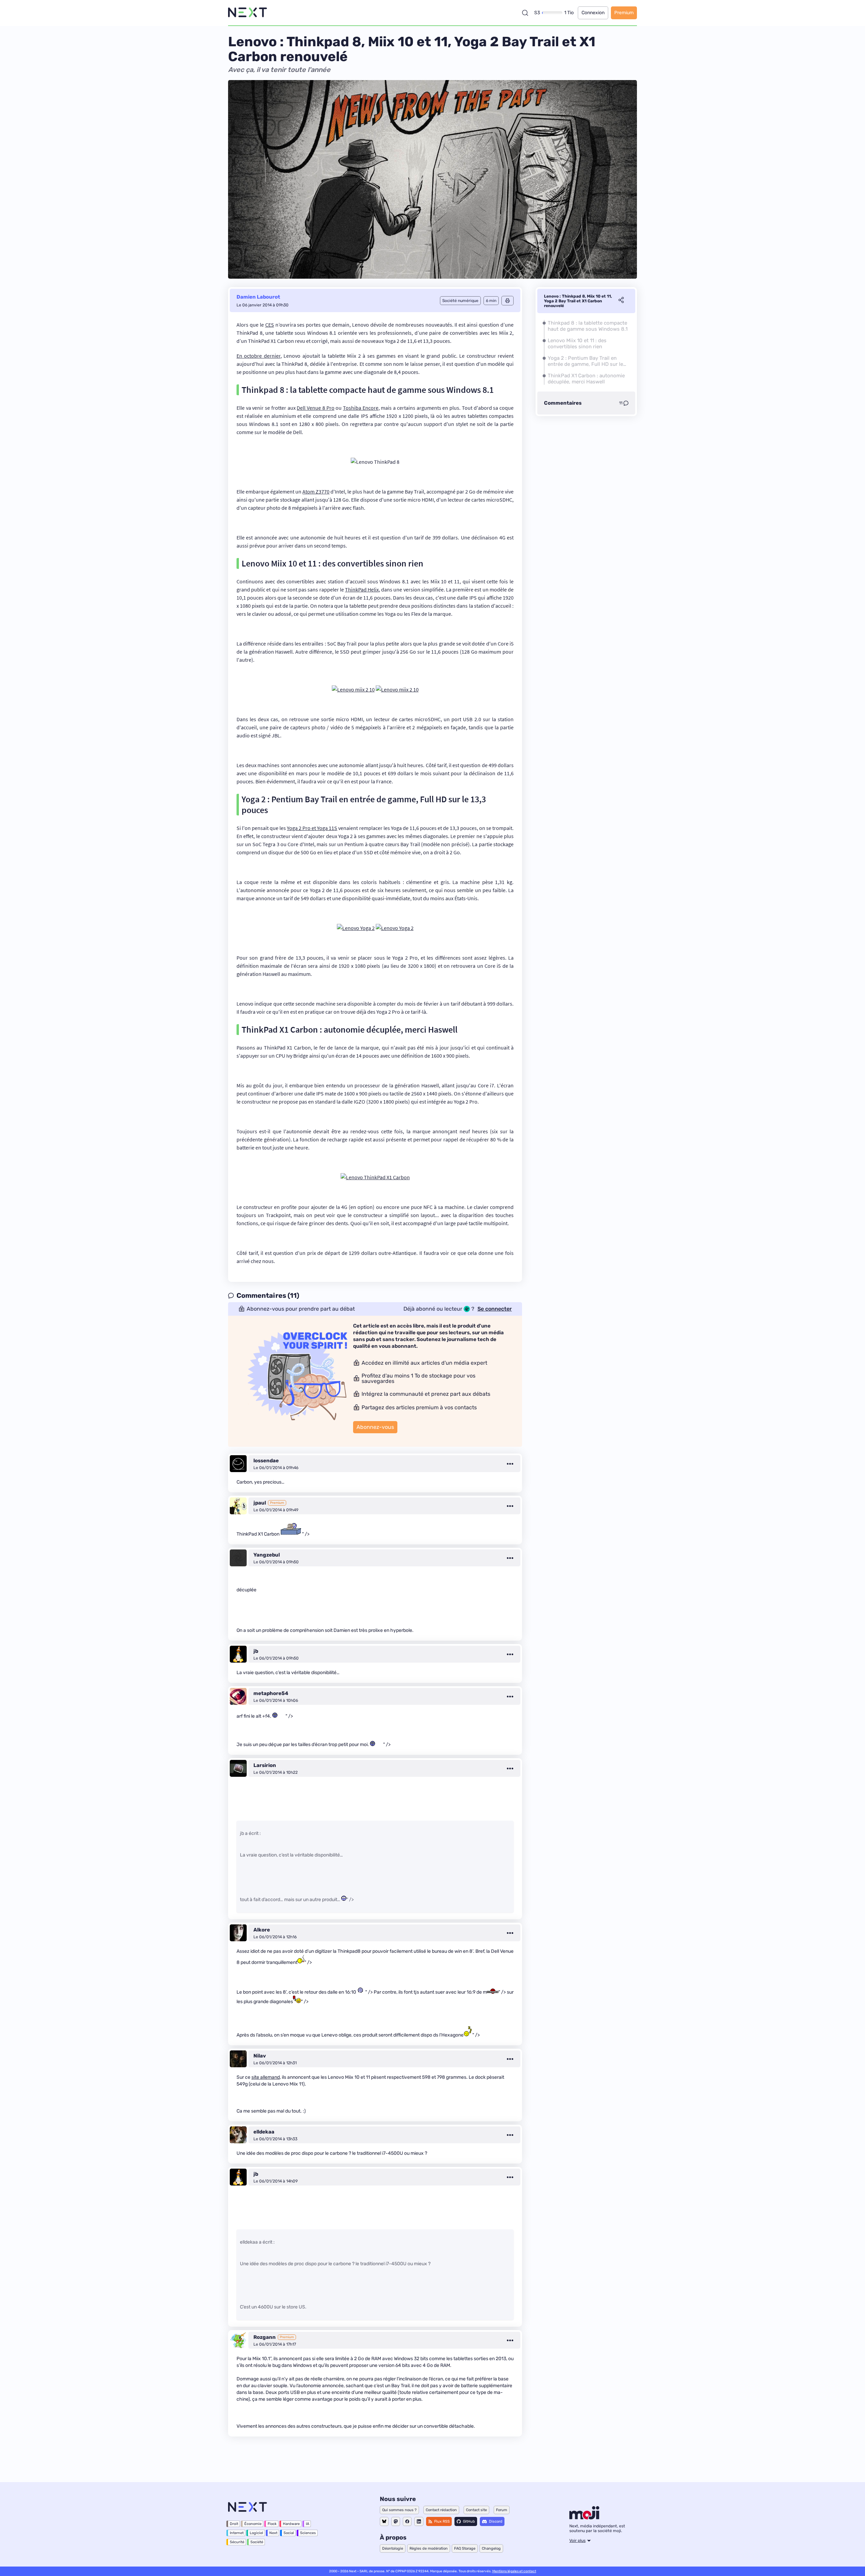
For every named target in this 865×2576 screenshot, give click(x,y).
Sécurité (237, 2542)
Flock (272, 2524)
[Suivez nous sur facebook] (407, 2521)
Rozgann (265, 2337)
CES (270, 325)
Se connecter (495, 1309)
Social (289, 2533)
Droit (234, 2524)
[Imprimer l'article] (508, 301)
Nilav (260, 2056)
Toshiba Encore (361, 408)
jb (256, 1651)
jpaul (260, 1503)
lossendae (266, 1461)
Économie (253, 2524)
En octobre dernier (258, 356)
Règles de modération (429, 2548)
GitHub (469, 2521)
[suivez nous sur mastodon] (396, 2521)
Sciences (308, 2533)
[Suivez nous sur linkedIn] (419, 2521)
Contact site (476, 2510)
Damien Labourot (258, 297)
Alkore (262, 1930)
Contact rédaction (441, 2510)
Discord (496, 2521)
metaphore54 (271, 1693)
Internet (237, 2533)
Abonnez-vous (375, 1427)
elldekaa (264, 2132)
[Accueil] (248, 13)
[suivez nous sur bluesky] (384, 2521)
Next (273, 2533)
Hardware (291, 2524)
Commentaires (563, 403)
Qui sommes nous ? (399, 2510)
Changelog (491, 2548)
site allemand (266, 2077)
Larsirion (265, 1765)
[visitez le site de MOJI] (584, 2518)
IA (307, 2524)
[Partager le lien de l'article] (621, 301)
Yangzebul (267, 1555)
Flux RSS (442, 2521)
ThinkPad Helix (362, 589)
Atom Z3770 (316, 491)
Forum (502, 2510)
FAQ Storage (465, 2548)
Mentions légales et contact (514, 2571)
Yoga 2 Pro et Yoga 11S (312, 828)
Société (257, 2542)
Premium (624, 13)
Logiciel (256, 2533)
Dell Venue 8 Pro (315, 408)
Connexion (593, 13)
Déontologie (393, 2548)
